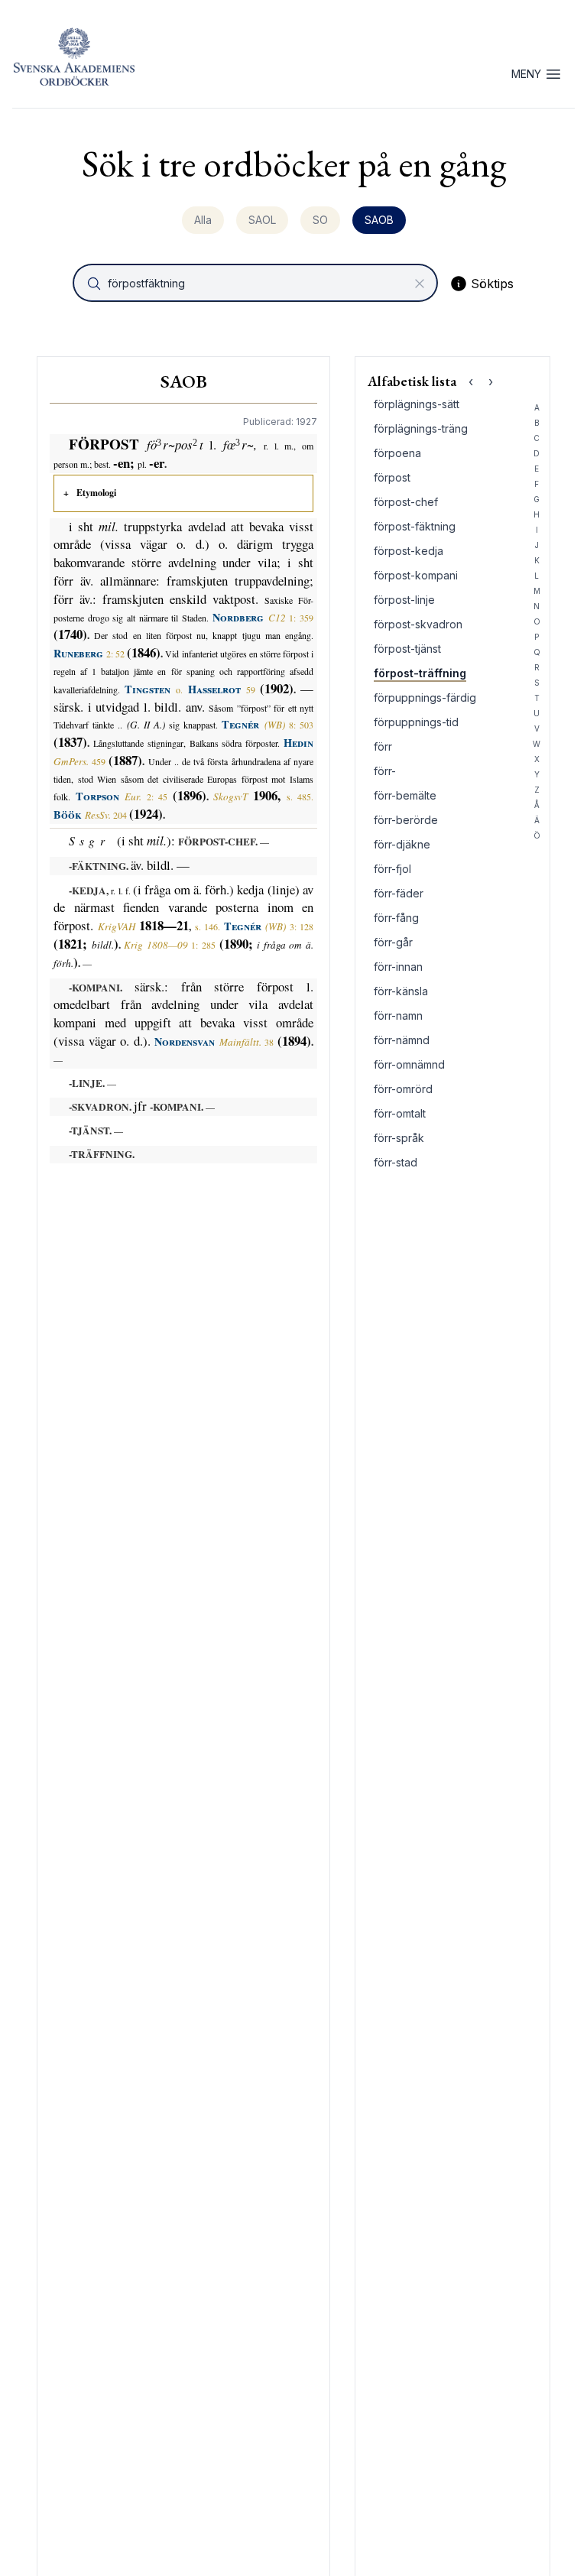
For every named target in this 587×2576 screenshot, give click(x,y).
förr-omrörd (403, 1089)
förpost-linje (404, 600)
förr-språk (399, 1138)
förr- (385, 771)
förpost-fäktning (415, 526)
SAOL (262, 220)
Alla (203, 220)
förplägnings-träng (421, 428)
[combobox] (257, 283)
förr (383, 746)
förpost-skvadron (418, 624)
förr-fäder (399, 893)
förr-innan (398, 967)
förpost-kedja (409, 551)
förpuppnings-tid (416, 722)
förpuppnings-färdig (425, 698)
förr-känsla (401, 991)
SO (320, 220)
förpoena (397, 453)
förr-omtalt (400, 1113)
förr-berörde (406, 820)
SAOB (379, 220)
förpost (392, 477)
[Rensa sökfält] (420, 284)
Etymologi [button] (96, 493)
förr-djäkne (402, 844)
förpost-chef (406, 502)
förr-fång (396, 918)
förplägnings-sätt (417, 404)
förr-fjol (392, 869)
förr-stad (396, 1162)
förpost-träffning (420, 673)
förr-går (393, 942)
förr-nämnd (402, 1040)
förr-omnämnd (409, 1064)
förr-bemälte (405, 795)
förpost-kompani (416, 575)
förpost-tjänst (407, 649)
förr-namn (398, 1015)
